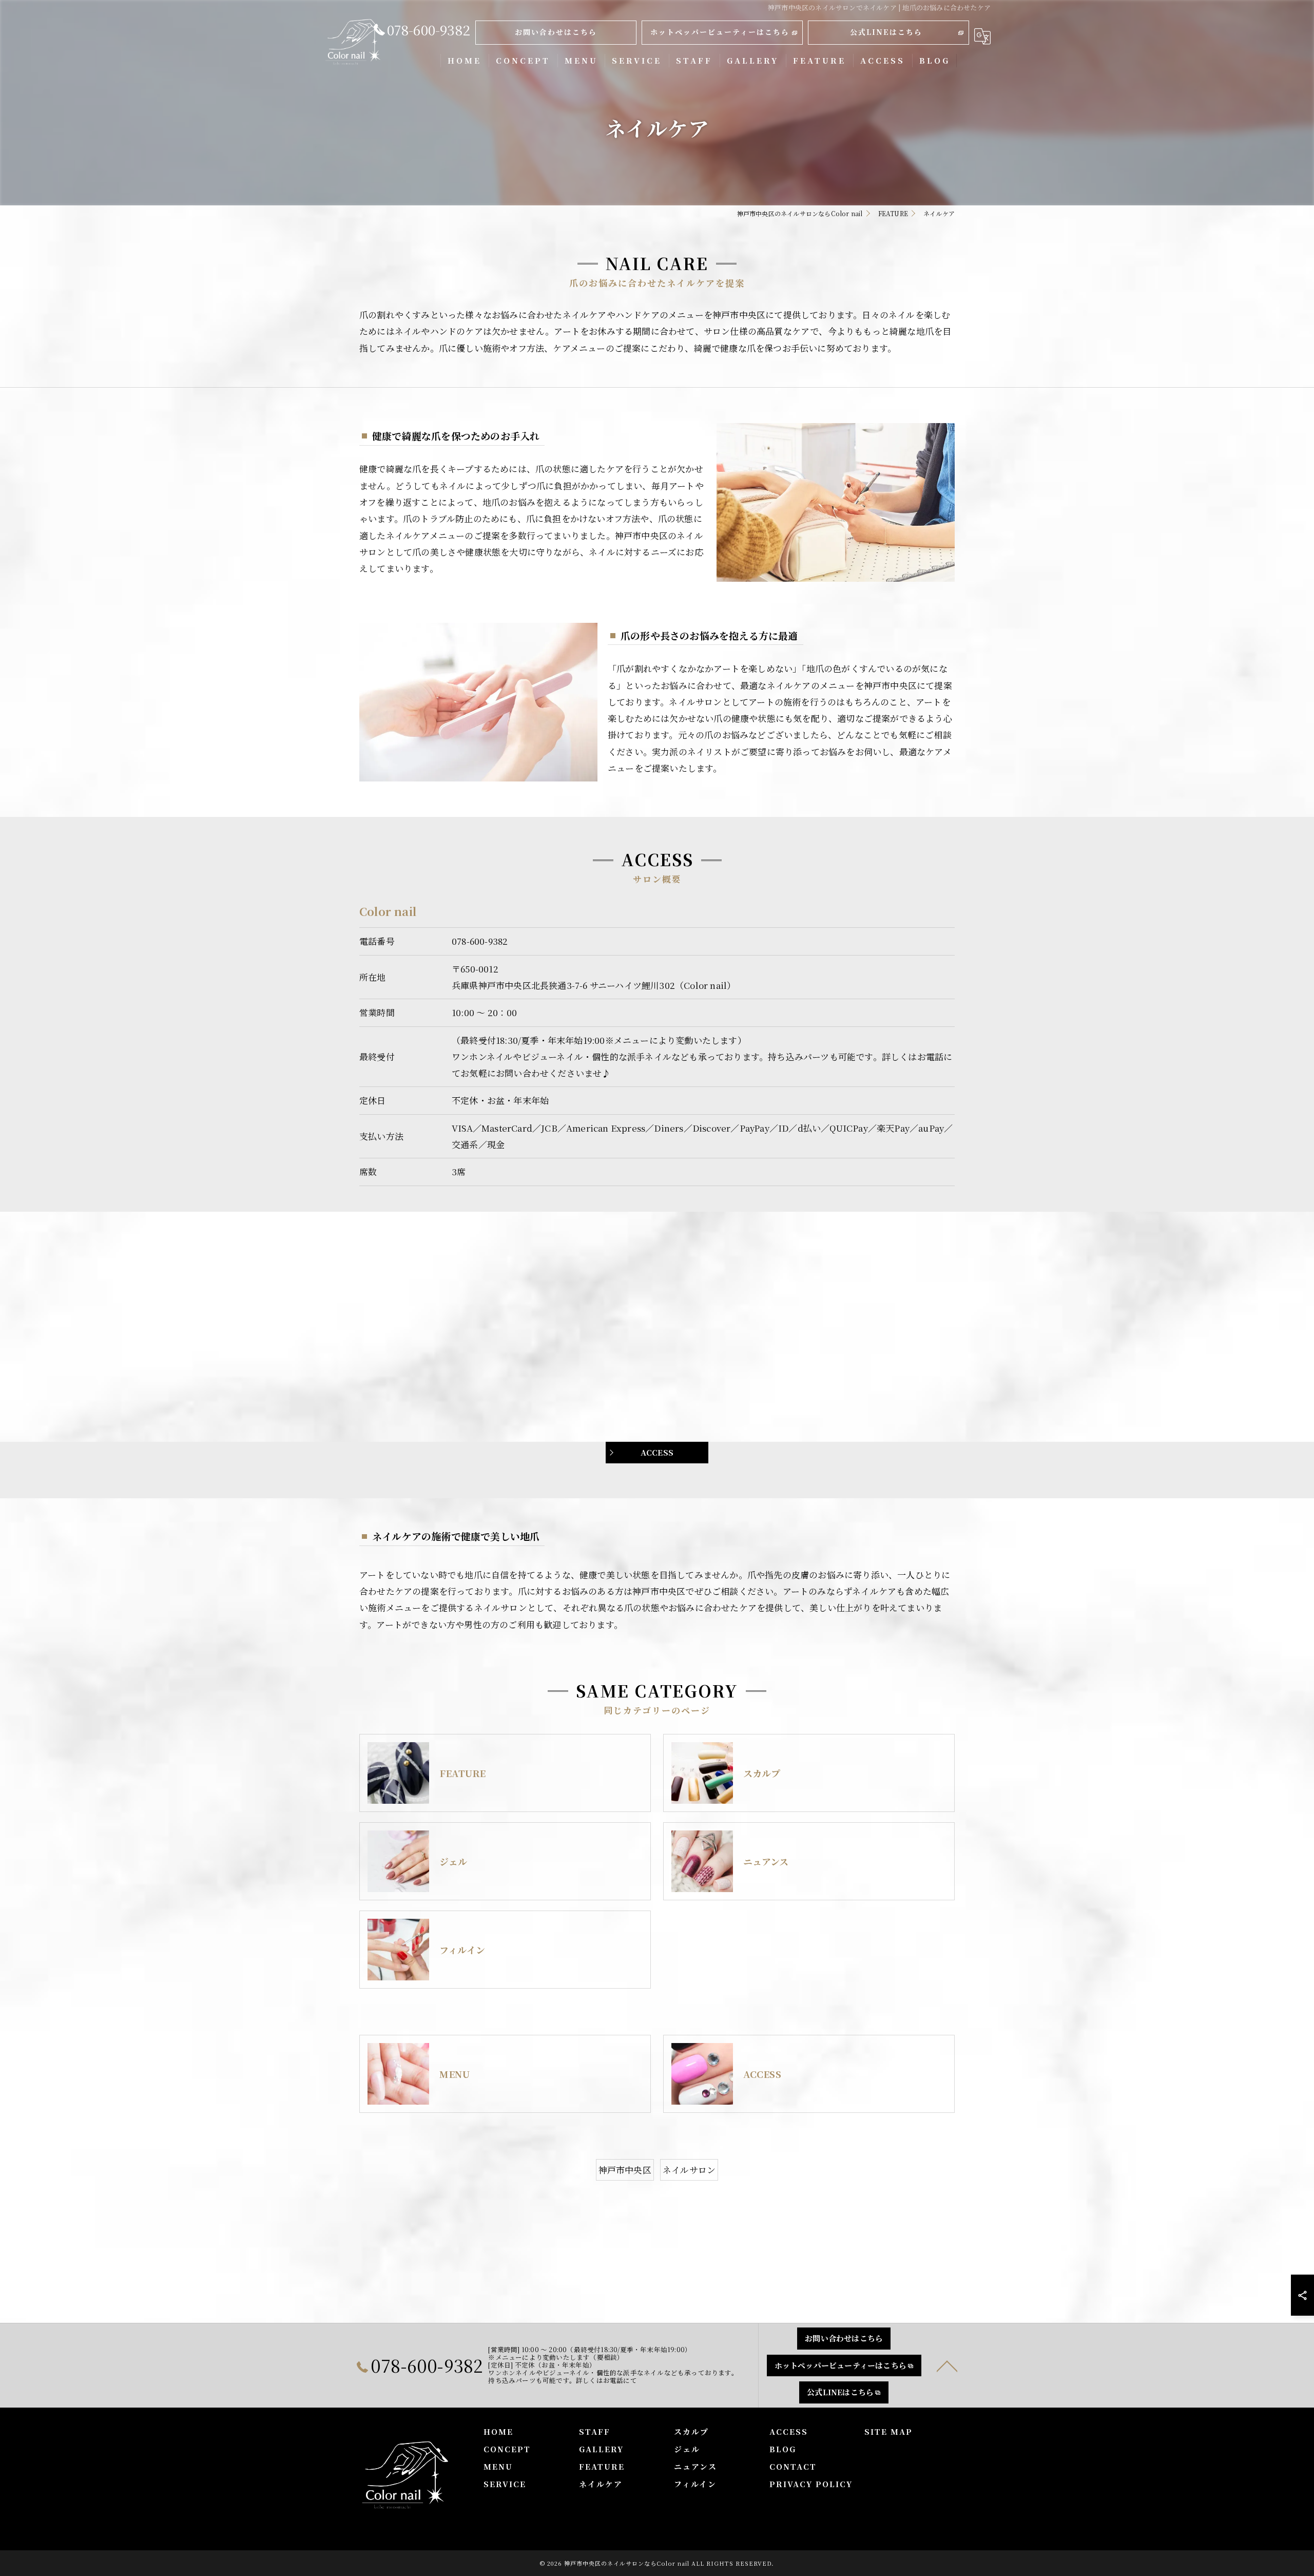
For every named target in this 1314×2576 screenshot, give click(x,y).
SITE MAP (888, 2431)
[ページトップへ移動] (947, 2365)
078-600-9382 (480, 941)
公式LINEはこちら (886, 32)
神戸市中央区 (625, 2170)
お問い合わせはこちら (556, 32)
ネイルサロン (689, 2170)
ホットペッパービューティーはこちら (720, 32)
